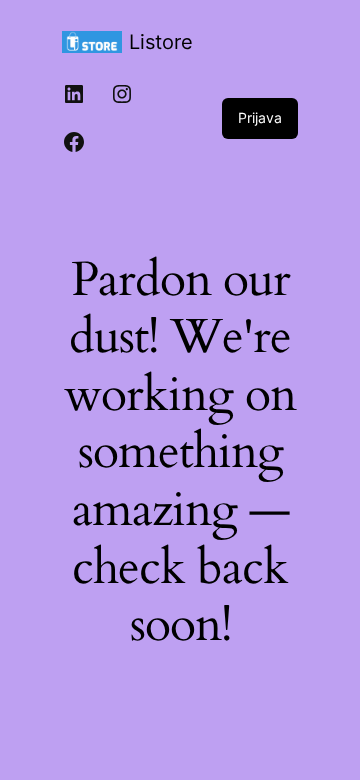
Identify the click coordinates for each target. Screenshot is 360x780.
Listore (161, 42)
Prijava (260, 117)
